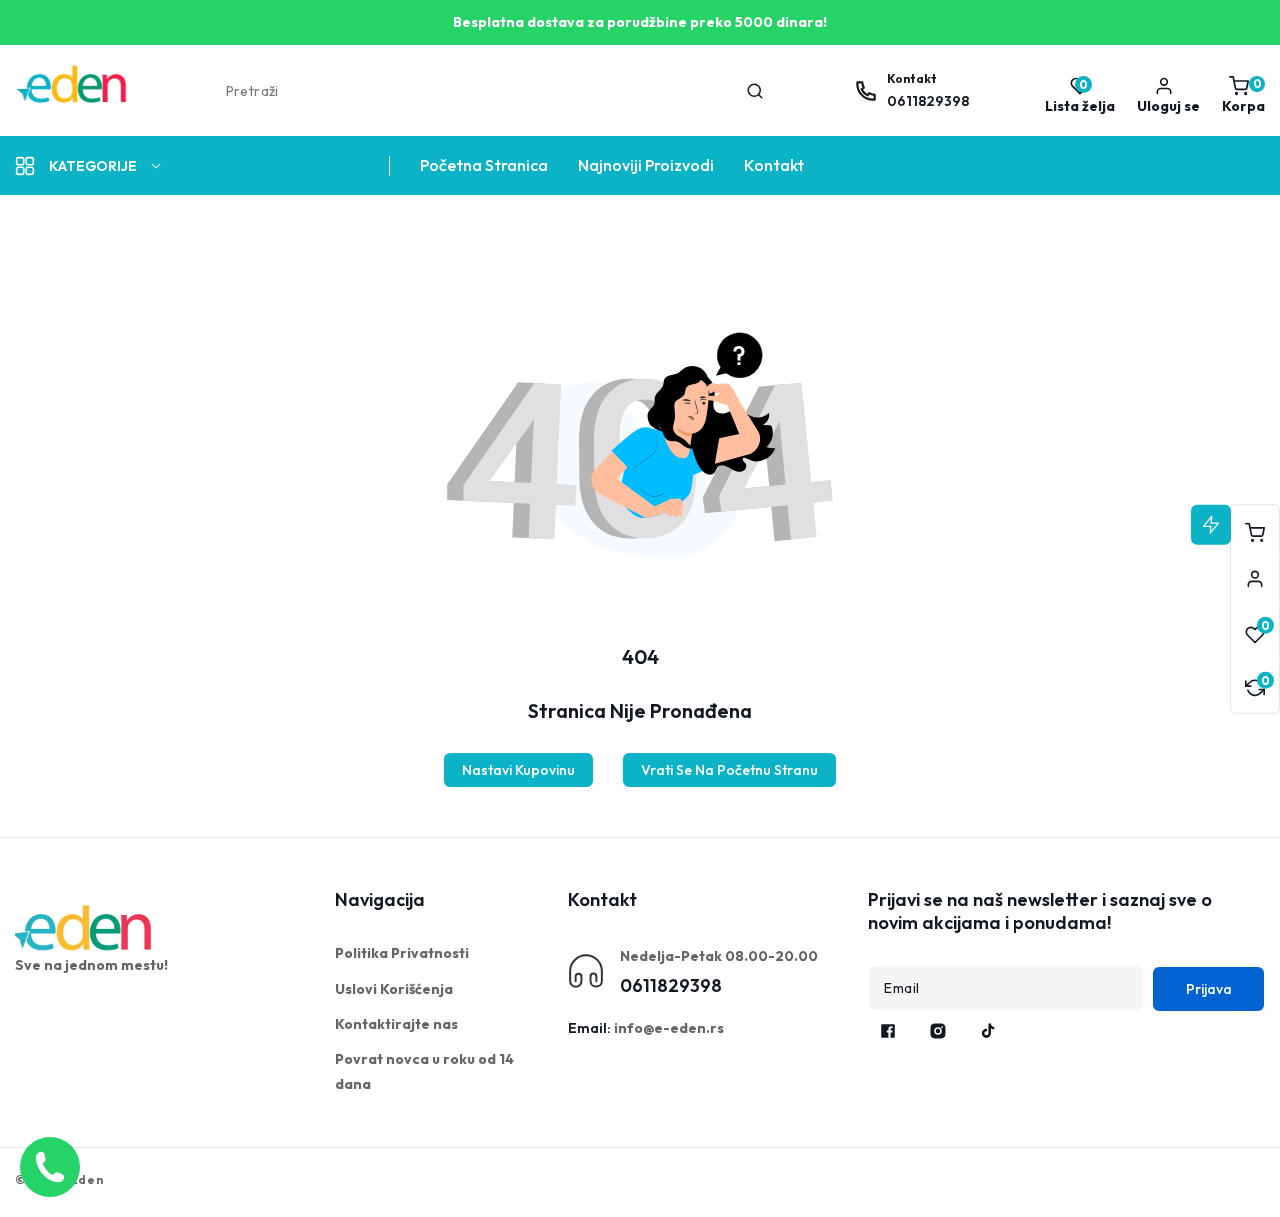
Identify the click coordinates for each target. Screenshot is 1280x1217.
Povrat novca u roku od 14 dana (424, 1071)
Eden (87, 1179)
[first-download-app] (85, 928)
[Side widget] (1255, 579)
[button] (1238, 91)
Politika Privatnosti (402, 953)
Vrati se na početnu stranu (729, 770)
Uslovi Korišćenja (394, 989)
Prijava (1209, 989)
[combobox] (493, 91)
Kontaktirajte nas (396, 1024)
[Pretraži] (755, 91)
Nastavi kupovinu (518, 770)
